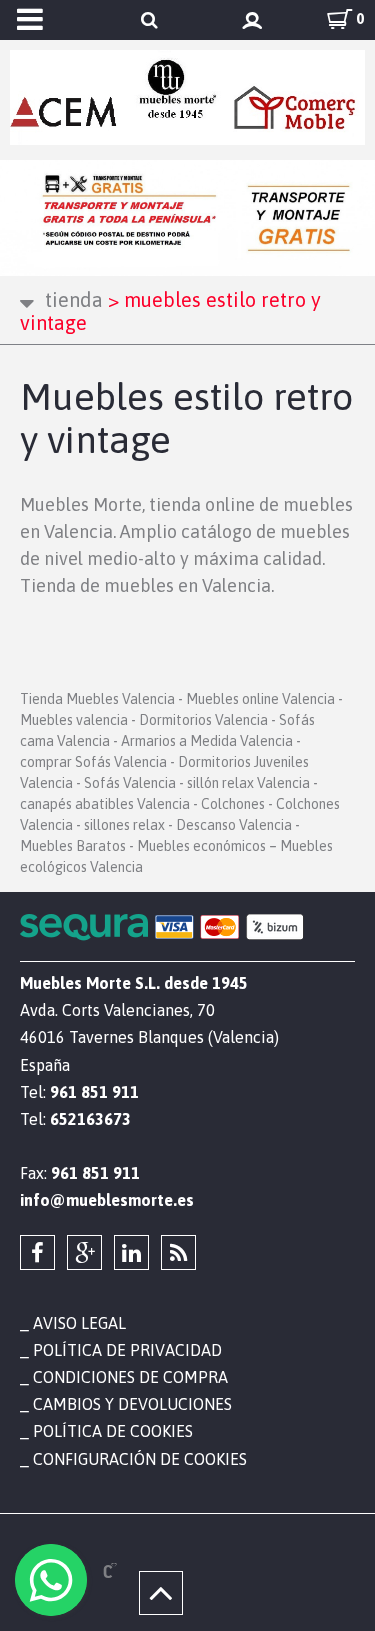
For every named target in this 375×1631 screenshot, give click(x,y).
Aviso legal (79, 1323)
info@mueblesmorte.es (107, 1200)
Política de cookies (113, 1431)
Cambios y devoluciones (132, 1404)
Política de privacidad (127, 1350)
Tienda (74, 299)
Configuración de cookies (140, 1459)
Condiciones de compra (130, 1377)
